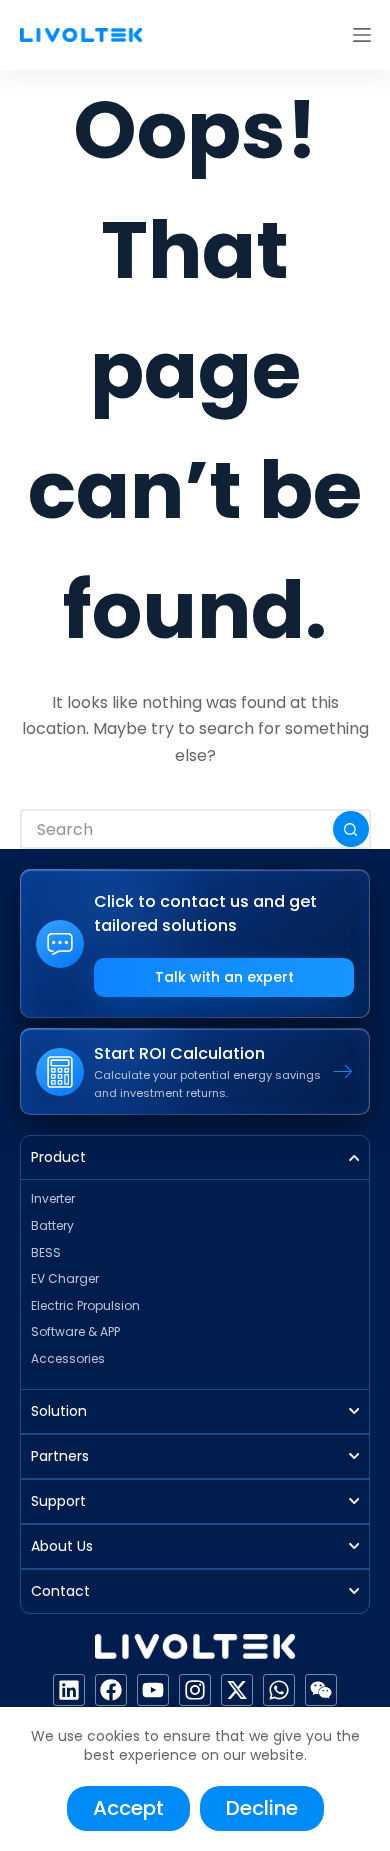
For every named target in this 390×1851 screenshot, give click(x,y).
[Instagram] (195, 1690)
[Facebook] (111, 1690)
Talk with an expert (224, 977)
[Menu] (362, 35)
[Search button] (351, 829)
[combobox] (177, 829)
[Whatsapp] (279, 1690)
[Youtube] (153, 1690)
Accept (128, 1808)
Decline (262, 1808)
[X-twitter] (237, 1690)
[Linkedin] (69, 1690)
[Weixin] (321, 1690)
